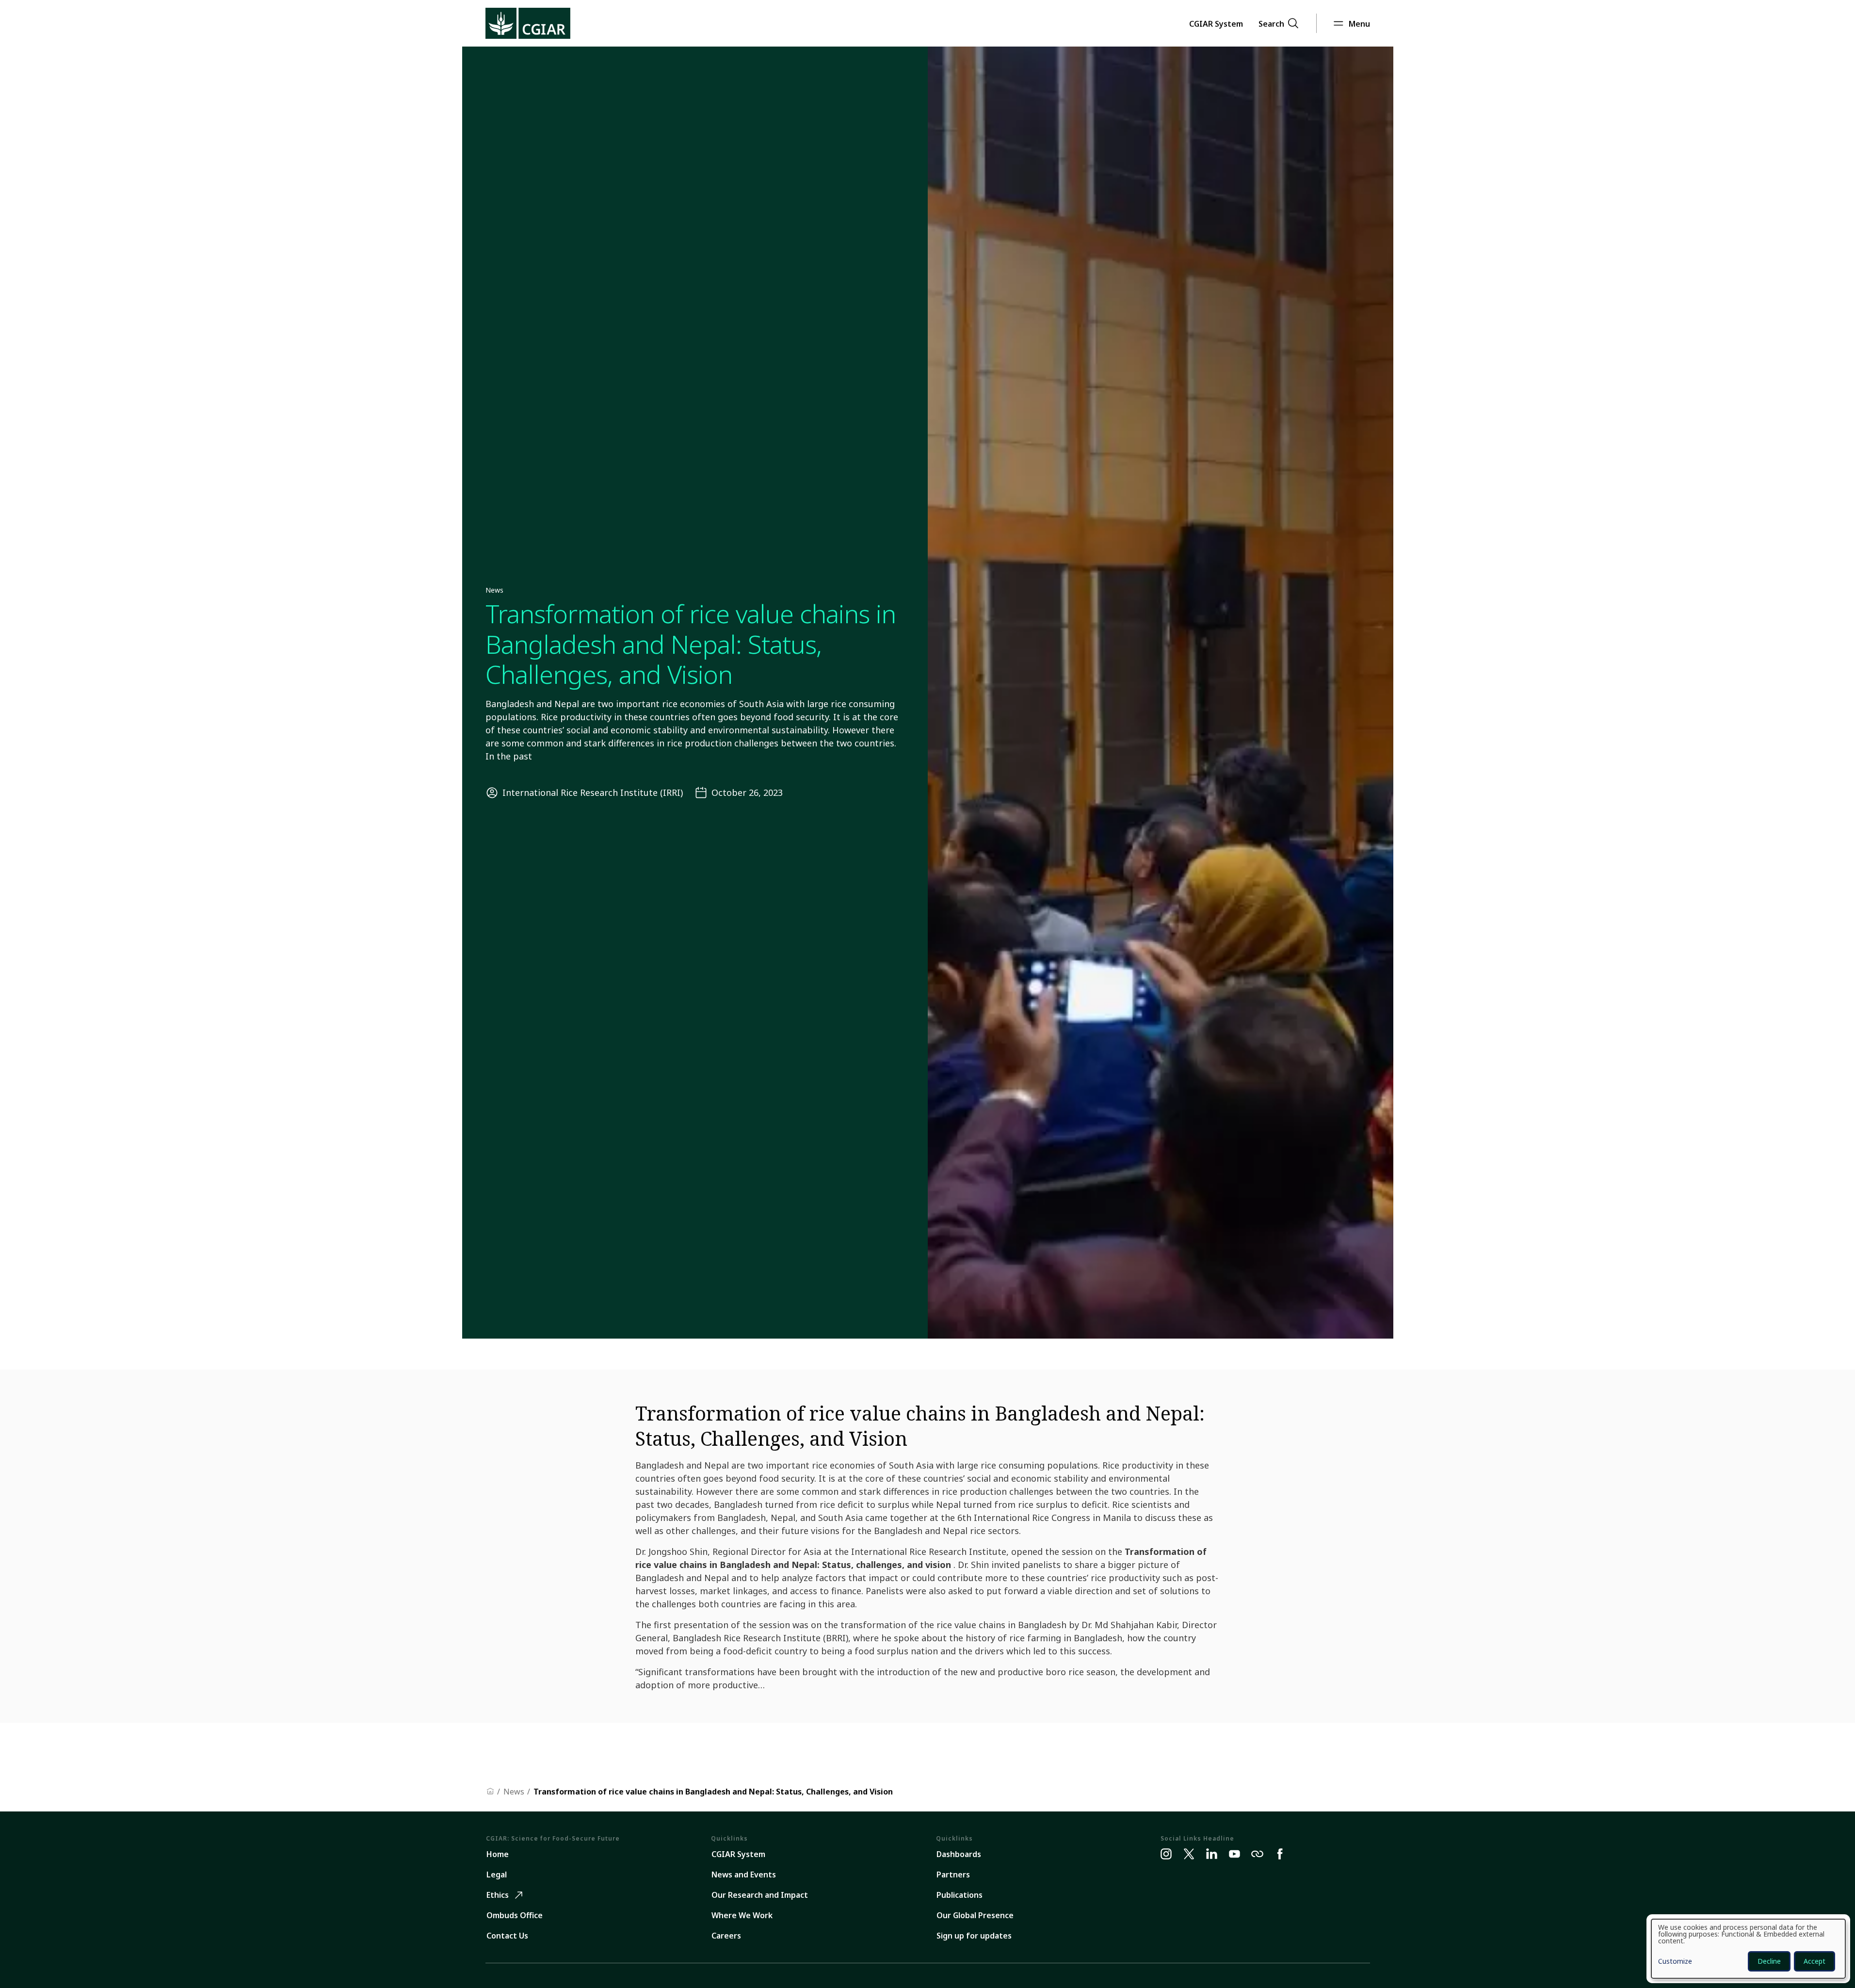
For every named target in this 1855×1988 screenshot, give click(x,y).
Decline (1769, 1961)
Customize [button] (1675, 1962)
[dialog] (1748, 1949)
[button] (1216, 23)
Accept (1815, 1961)
